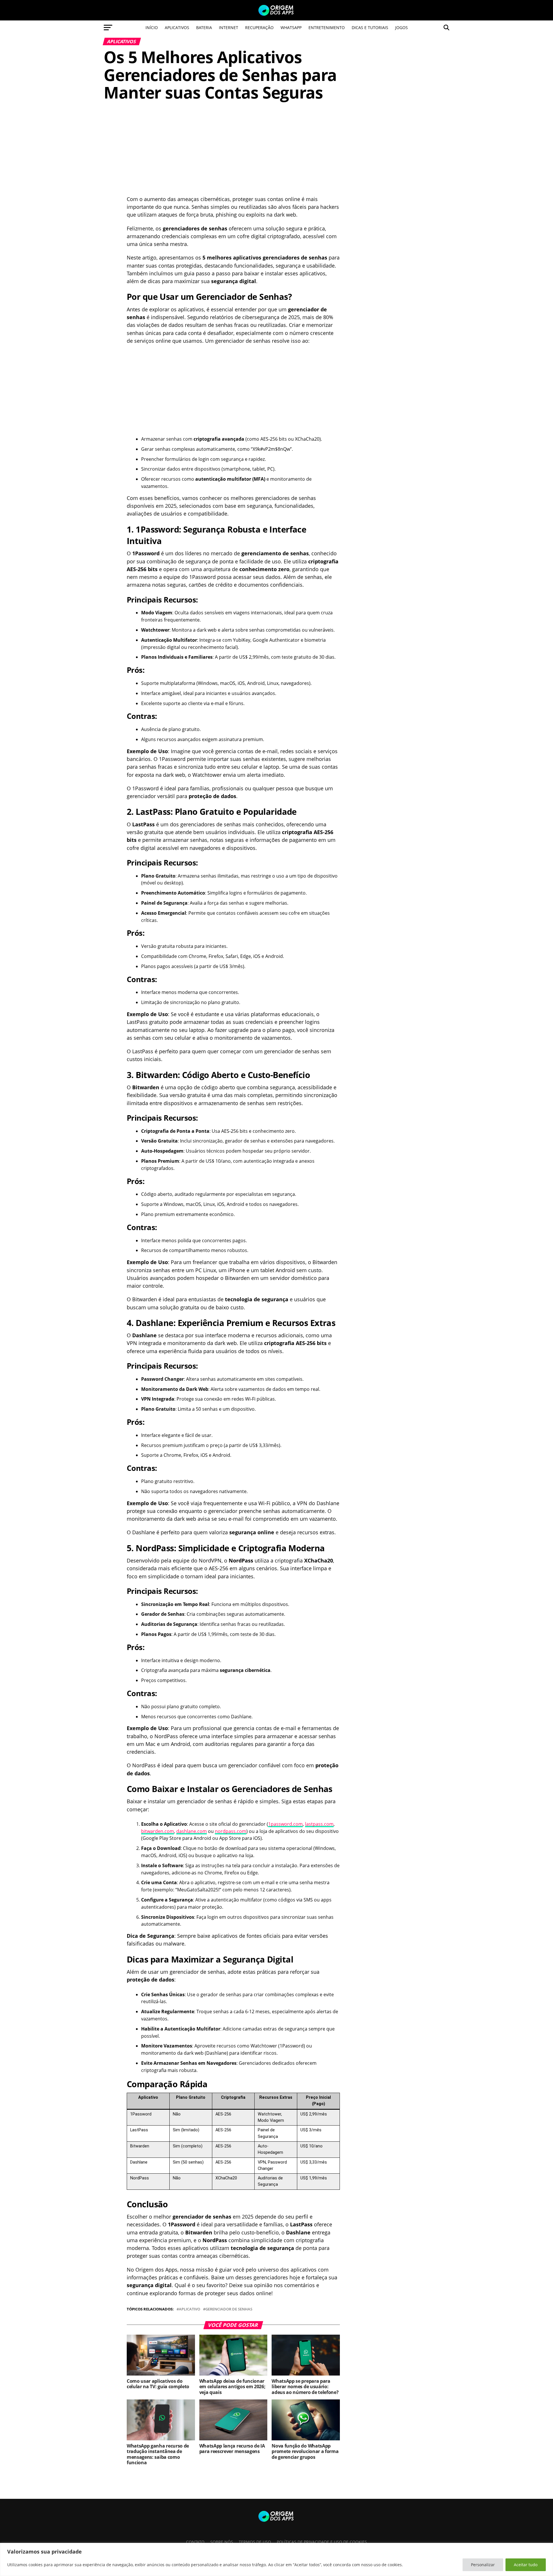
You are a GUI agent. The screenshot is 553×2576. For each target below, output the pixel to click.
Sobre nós (222, 2542)
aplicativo (190, 2309)
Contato (195, 2542)
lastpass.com (319, 1824)
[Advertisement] (233, 153)
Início (152, 28)
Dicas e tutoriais (370, 28)
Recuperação (259, 28)
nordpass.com (231, 1831)
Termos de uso (255, 2542)
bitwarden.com (158, 1831)
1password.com (285, 1824)
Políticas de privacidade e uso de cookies (322, 2542)
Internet (229, 28)
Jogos (402, 28)
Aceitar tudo (526, 2565)
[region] (276, 2559)
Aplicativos (177, 28)
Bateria (204, 28)
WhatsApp (291, 28)
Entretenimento (327, 28)
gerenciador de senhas (229, 2309)
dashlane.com (192, 1831)
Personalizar (483, 2565)
